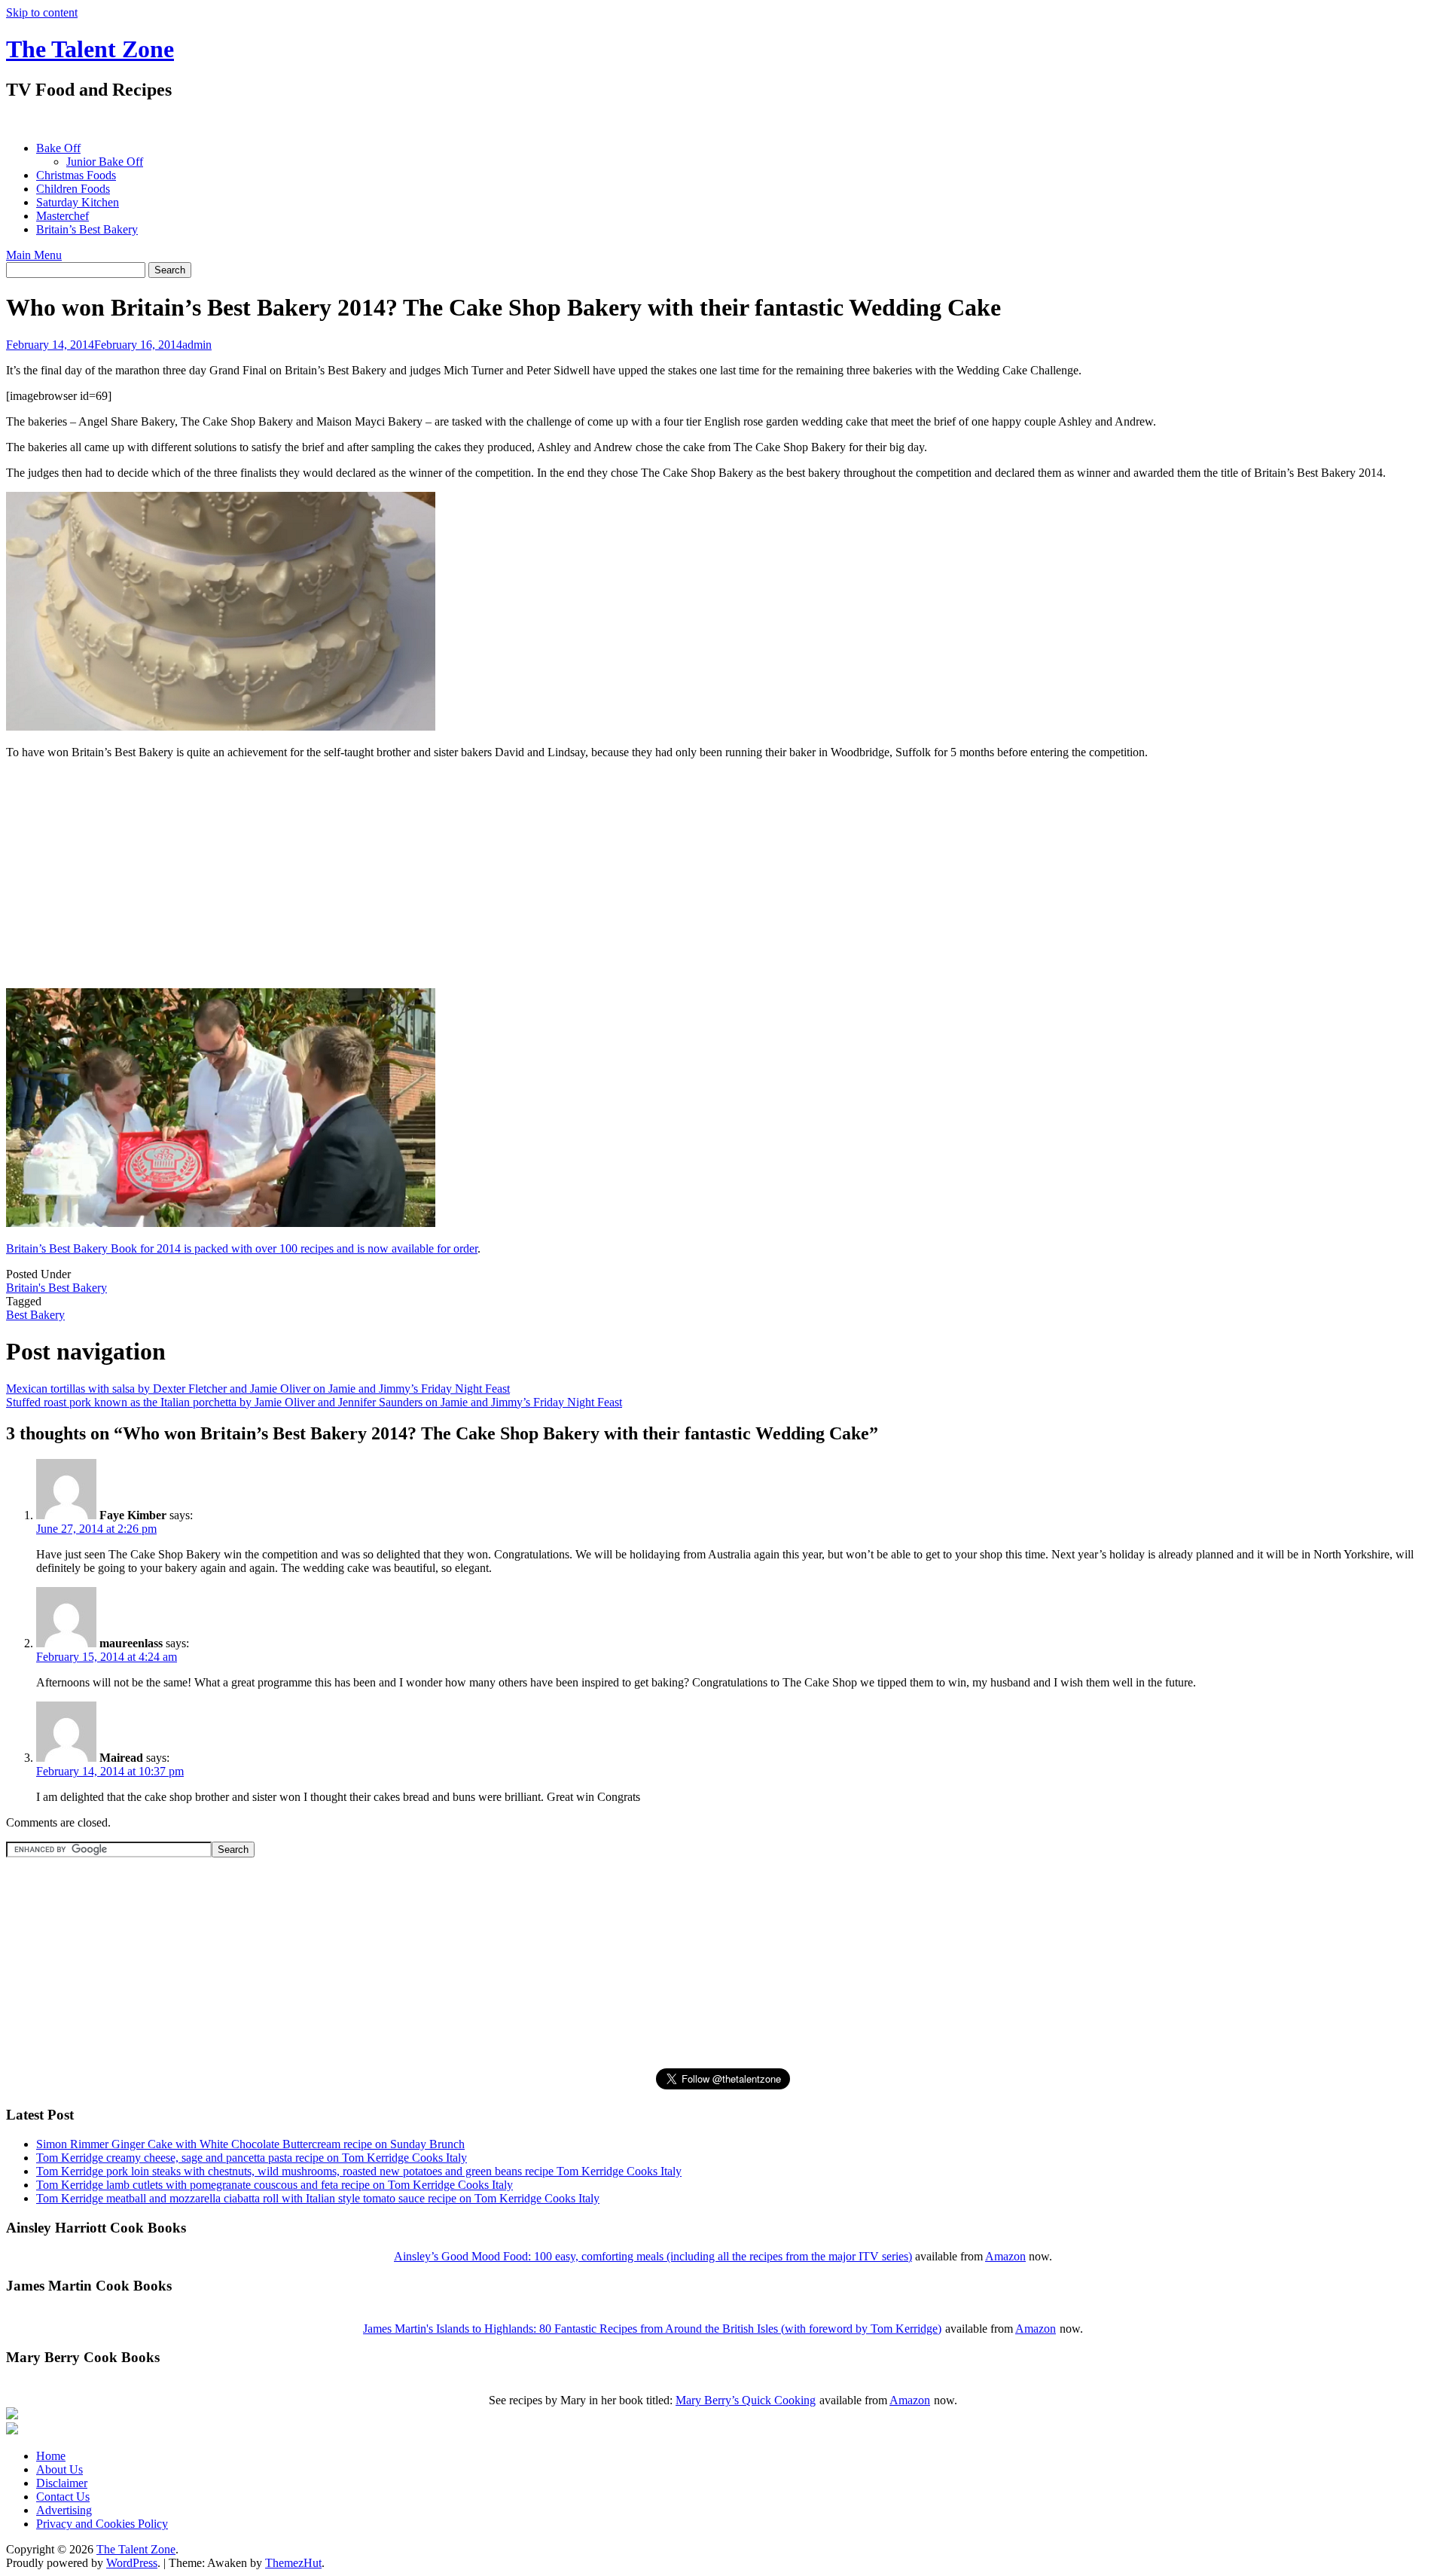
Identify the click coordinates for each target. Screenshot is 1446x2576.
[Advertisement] (280, 121)
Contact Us (63, 2497)
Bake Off (58, 148)
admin (197, 345)
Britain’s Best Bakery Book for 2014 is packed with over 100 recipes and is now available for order (242, 1248)
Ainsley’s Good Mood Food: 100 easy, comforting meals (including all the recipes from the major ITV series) (653, 2256)
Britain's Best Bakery (56, 1288)
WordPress (132, 2563)
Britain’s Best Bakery (87, 229)
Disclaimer (62, 2483)
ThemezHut (293, 2563)
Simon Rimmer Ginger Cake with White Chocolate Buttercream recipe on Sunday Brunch (250, 2144)
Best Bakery (35, 1315)
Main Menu (34, 255)
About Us (59, 2469)
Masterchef (63, 216)
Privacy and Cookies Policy (102, 2524)
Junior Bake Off (105, 162)
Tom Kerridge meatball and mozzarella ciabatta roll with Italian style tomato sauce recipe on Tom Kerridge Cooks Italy (318, 2198)
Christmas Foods (76, 175)
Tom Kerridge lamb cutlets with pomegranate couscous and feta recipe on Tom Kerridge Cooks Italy (275, 2185)
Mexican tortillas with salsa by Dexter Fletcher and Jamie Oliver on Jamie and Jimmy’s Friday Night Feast (258, 1389)
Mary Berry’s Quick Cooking (746, 2400)
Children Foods (73, 189)
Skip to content (42, 12)
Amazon (1005, 2256)
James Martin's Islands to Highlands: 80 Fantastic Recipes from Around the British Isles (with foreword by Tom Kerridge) (652, 2329)
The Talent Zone (90, 49)
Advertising (64, 2510)
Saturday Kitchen (78, 202)
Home (51, 2456)
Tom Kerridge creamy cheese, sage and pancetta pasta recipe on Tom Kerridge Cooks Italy (252, 2158)
